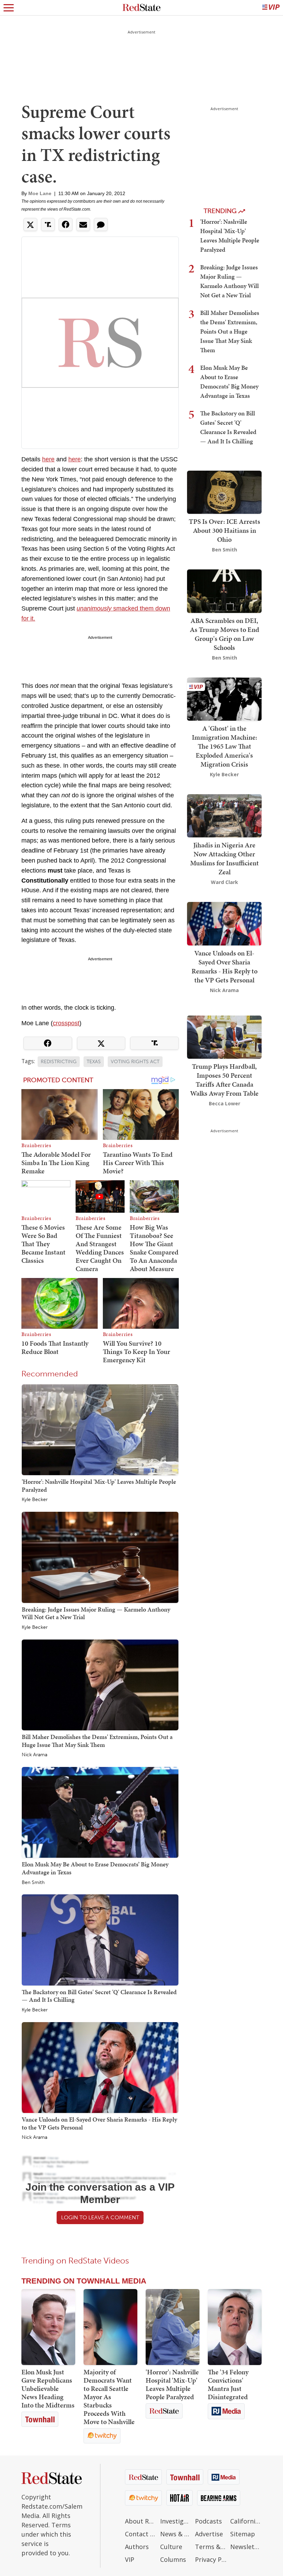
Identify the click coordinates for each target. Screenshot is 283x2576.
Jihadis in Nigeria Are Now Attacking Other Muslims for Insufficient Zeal (225, 858)
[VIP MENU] (271, 8)
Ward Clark (225, 882)
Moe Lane (40, 193)
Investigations (176, 2521)
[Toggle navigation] (9, 8)
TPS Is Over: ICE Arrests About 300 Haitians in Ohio (225, 530)
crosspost (66, 1023)
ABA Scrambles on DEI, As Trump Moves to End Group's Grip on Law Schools (225, 634)
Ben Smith (33, 1883)
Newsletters (246, 2547)
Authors (137, 2547)
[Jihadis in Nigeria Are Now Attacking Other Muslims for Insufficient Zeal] (224, 815)
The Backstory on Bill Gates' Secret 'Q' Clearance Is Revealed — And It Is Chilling (99, 1996)
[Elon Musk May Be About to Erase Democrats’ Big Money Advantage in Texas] (100, 1812)
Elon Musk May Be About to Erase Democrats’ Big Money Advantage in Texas (95, 1868)
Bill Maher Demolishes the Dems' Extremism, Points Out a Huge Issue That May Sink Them (97, 1741)
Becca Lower (225, 1103)
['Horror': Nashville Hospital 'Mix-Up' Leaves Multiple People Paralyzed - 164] (173, 2327)
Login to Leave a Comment (100, 2217)
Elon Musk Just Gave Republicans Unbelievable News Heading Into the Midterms (48, 2388)
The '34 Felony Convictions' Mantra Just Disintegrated (228, 2384)
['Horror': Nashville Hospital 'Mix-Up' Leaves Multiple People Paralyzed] (100, 1429)
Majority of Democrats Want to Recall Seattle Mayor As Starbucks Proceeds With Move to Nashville (109, 2397)
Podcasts (208, 2521)
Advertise (209, 2534)
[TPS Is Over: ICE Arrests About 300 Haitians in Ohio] (224, 492)
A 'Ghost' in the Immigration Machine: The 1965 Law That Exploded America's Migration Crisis (225, 746)
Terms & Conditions (211, 2547)
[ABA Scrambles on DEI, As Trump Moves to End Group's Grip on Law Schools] (224, 591)
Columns (173, 2559)
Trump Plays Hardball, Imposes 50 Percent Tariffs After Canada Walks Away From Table (224, 1080)
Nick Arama (35, 1755)
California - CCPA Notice (246, 2521)
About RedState (141, 2521)
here (48, 459)
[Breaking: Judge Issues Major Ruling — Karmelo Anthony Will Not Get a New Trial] (100, 1557)
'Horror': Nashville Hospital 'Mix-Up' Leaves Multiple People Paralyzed (99, 1486)
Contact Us (141, 2534)
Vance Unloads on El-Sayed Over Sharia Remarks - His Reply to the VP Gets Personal (99, 2123)
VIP (130, 2559)
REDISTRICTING (59, 1062)
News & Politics (176, 2534)
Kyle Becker (35, 1500)
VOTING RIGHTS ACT (135, 1062)
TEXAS (94, 1062)
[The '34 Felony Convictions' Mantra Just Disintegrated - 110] (235, 2327)
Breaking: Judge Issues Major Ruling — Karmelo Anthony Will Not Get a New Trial (96, 1613)
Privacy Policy (211, 2559)
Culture (171, 2547)
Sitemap (243, 2534)
